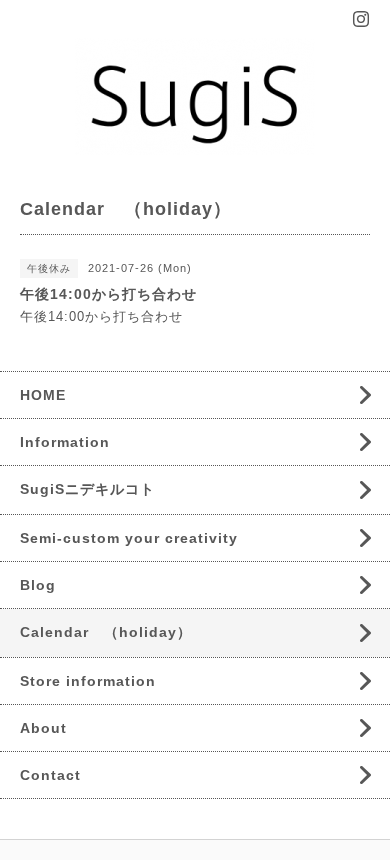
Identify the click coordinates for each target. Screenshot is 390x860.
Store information (88, 681)
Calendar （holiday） (106, 632)
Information (65, 442)
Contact (50, 775)
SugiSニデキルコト (87, 489)
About (43, 728)
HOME (43, 395)
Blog (38, 585)
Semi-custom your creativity (129, 538)
